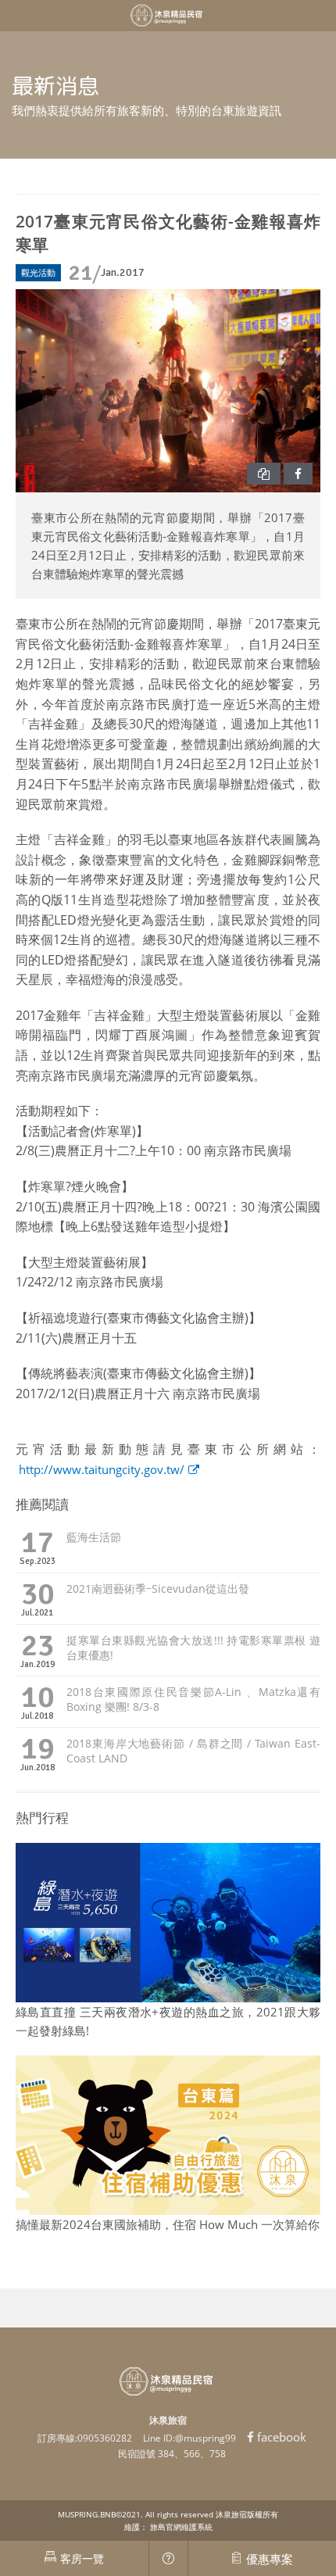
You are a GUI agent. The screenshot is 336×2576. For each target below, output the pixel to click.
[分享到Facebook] (298, 474)
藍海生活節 (94, 1537)
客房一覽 (82, 2558)
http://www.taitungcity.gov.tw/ (102, 1469)
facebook (282, 2437)
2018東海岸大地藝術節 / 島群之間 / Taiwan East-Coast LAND (193, 1751)
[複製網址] (264, 474)
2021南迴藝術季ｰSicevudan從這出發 (158, 1589)
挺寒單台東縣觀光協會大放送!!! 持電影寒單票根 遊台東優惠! (193, 1648)
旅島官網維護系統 (181, 2527)
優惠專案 (270, 2559)
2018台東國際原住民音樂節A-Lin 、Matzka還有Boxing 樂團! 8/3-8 (193, 1699)
